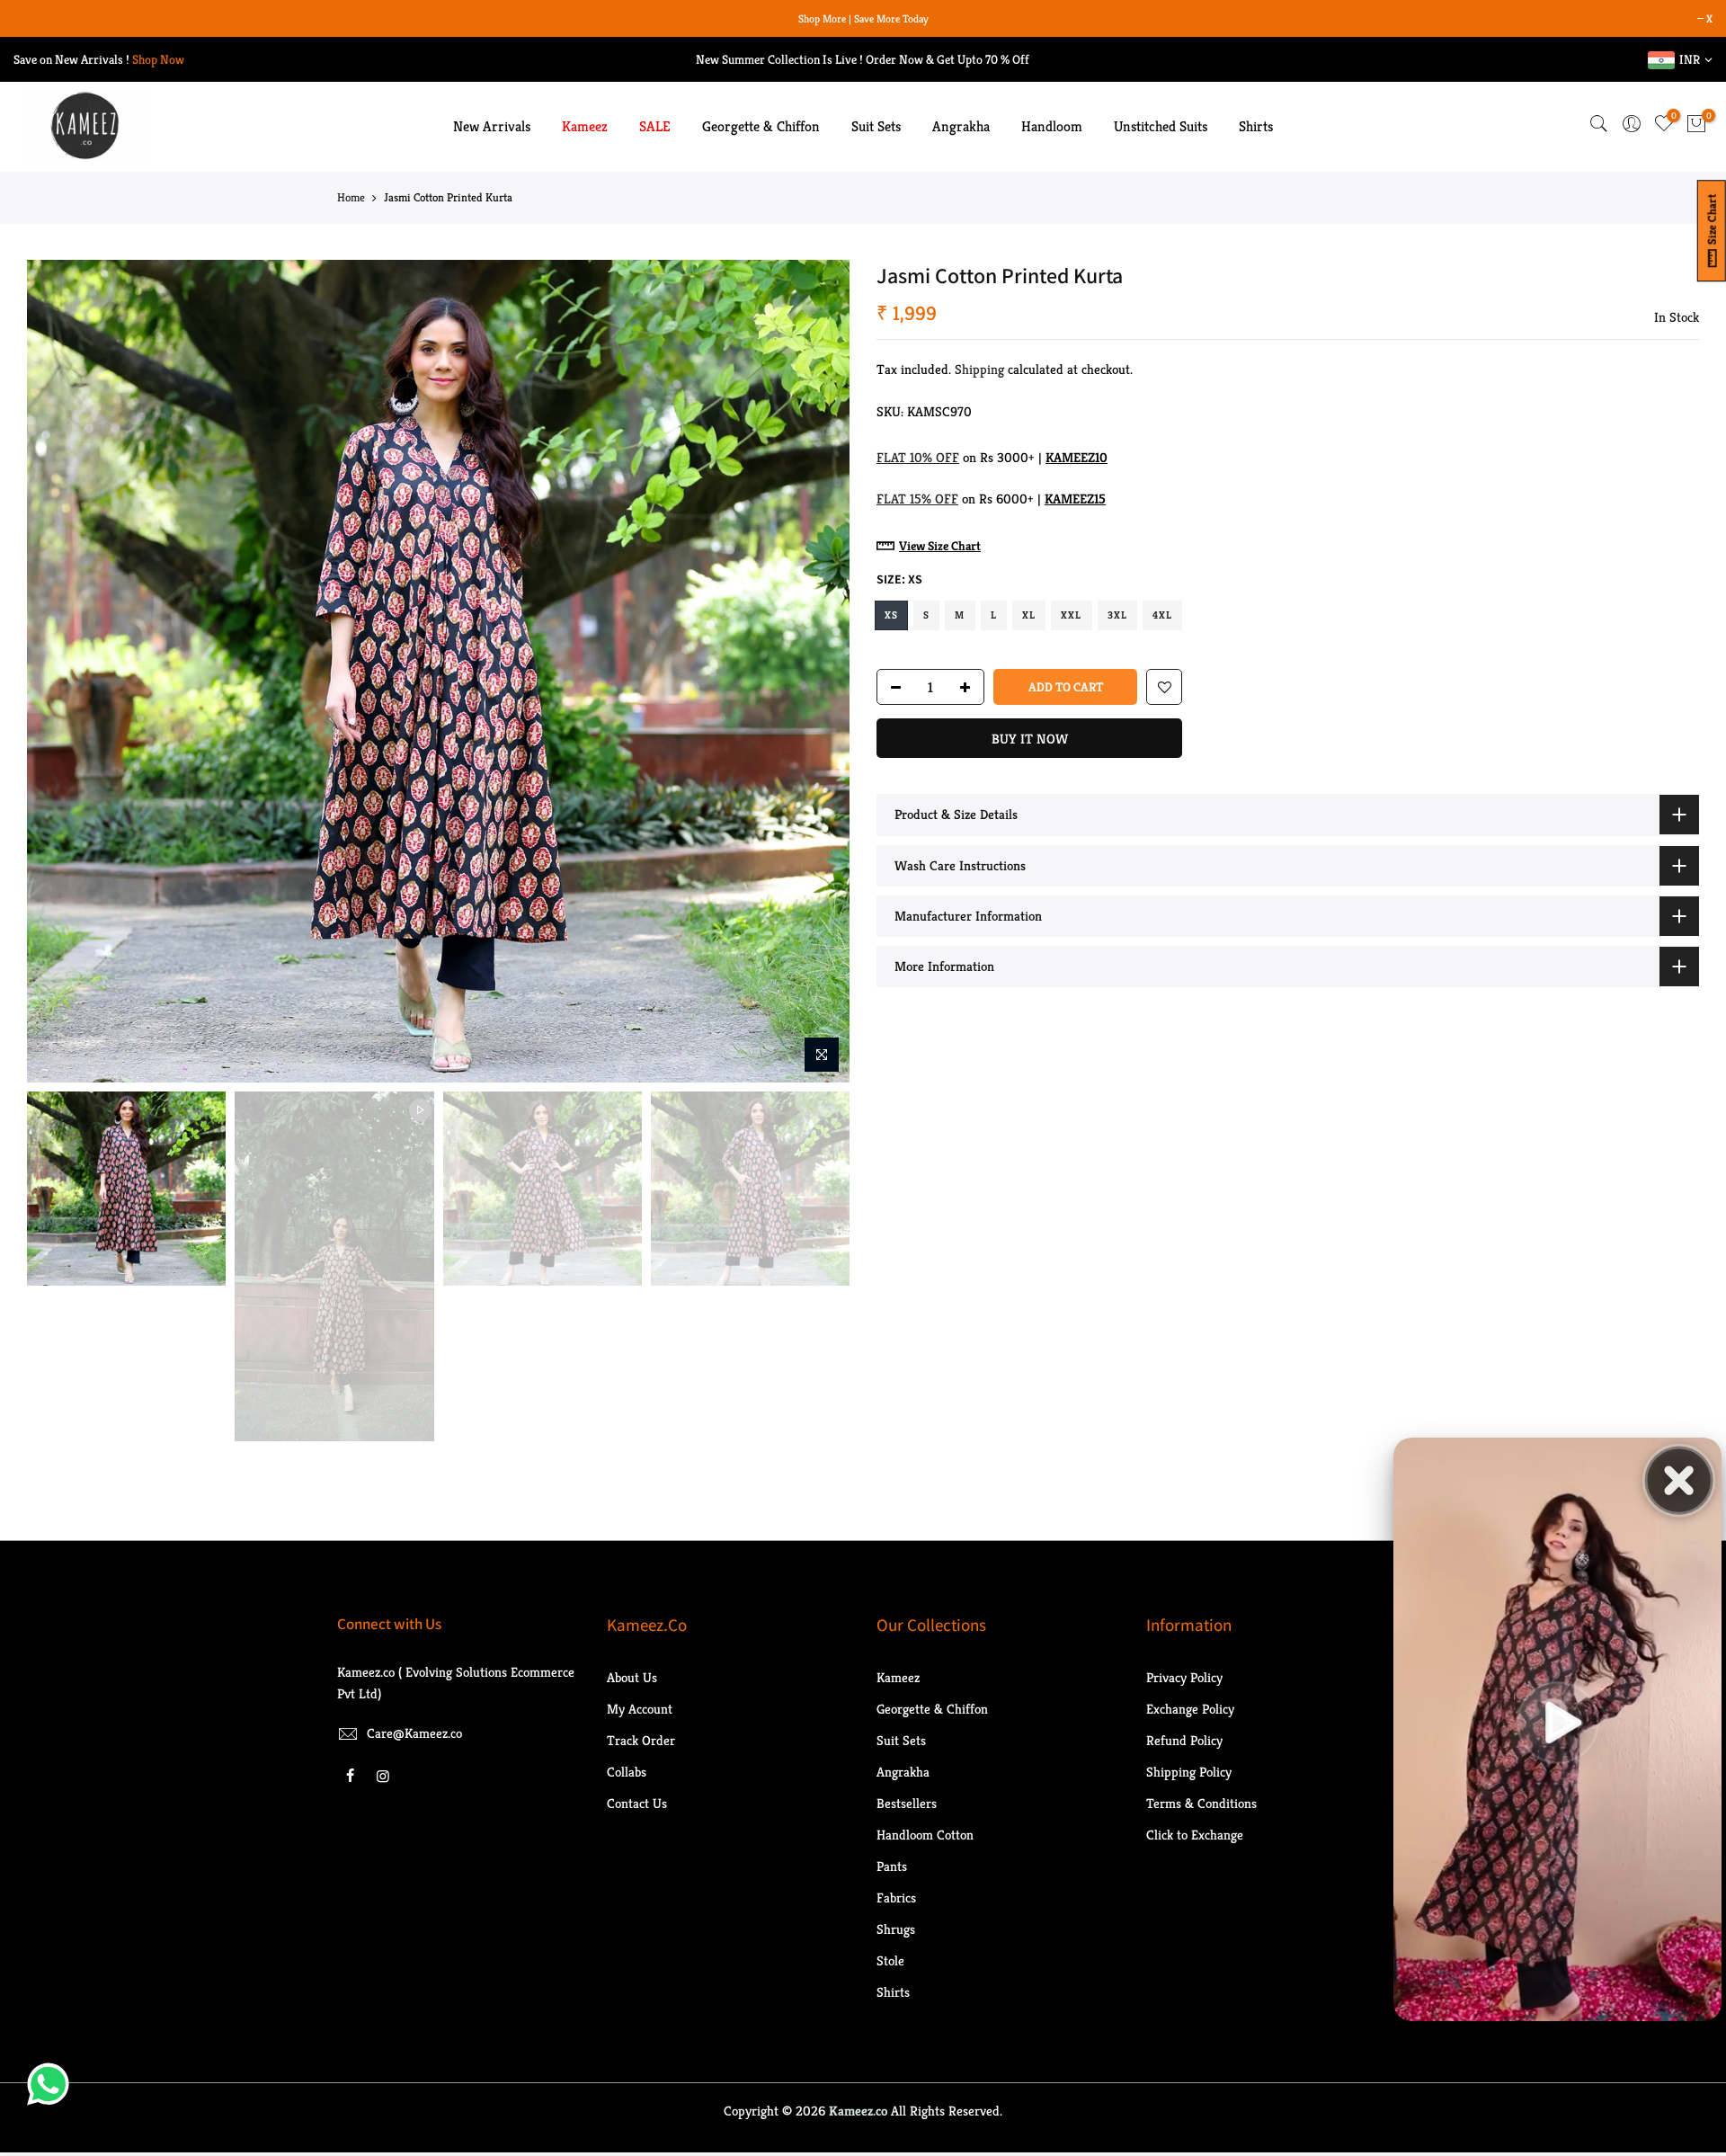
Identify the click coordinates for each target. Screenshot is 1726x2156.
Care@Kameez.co (414, 1736)
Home (351, 201)
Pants (892, 1869)
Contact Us (637, 1806)
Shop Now (158, 62)
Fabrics (896, 1900)
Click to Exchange (1195, 1837)
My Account (640, 1711)
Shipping (979, 373)
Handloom (1052, 130)
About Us (632, 1680)
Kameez (585, 130)
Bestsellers (907, 1806)
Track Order (641, 1743)
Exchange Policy (1190, 1711)
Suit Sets (876, 130)
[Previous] (58, 674)
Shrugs (896, 1932)
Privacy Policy (1184, 1680)
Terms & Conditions (1201, 1806)
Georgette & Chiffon (761, 130)
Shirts (1256, 130)
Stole (890, 1963)
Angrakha (961, 130)
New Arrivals (492, 130)
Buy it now (1030, 742)
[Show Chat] (53, 2084)
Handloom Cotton (925, 1837)
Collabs (627, 1774)
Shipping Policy (1189, 1774)
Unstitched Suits (1161, 130)
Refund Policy (1184, 1743)
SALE (655, 130)
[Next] (818, 674)
